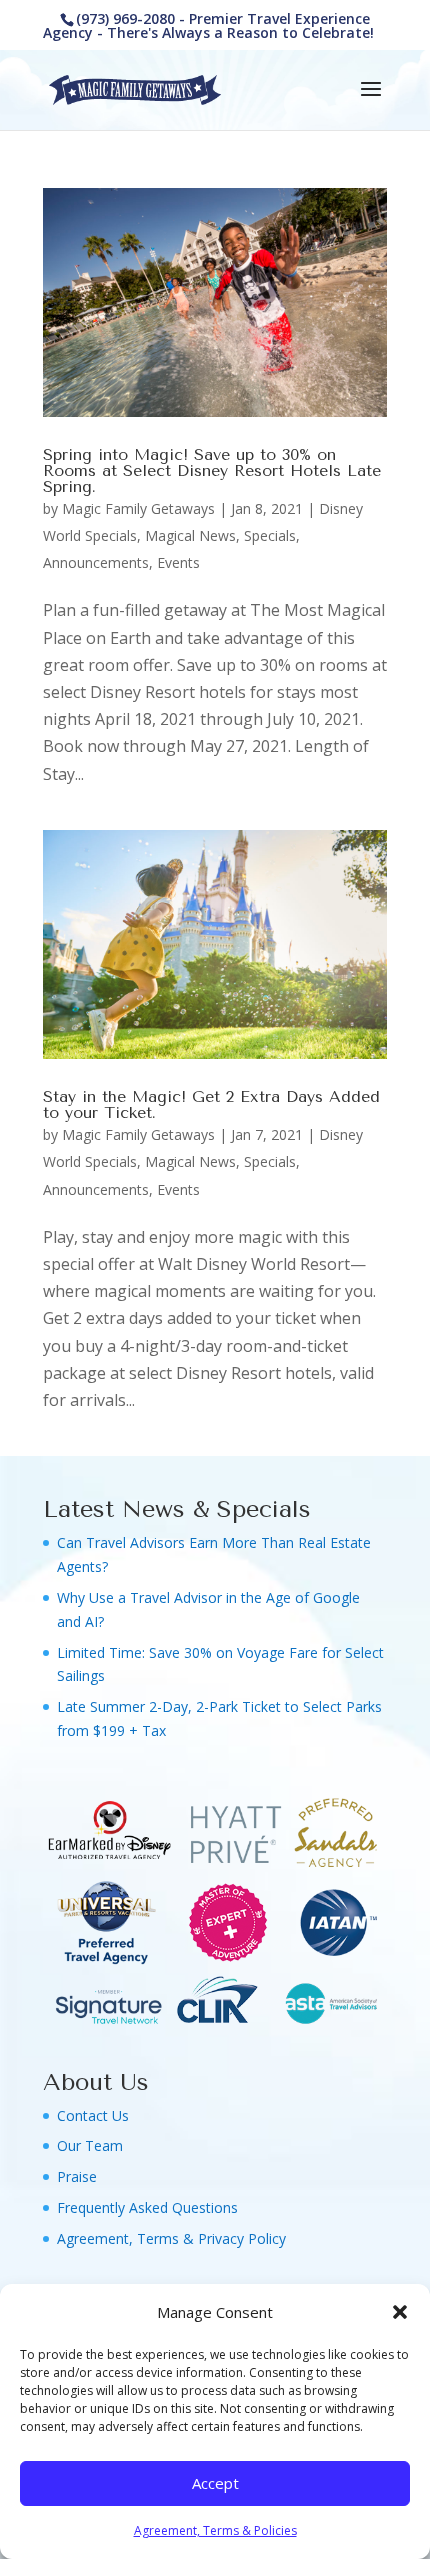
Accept (215, 2483)
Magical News (190, 535)
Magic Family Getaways (138, 508)
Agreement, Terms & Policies (215, 2530)
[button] (400, 2312)
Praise (77, 2176)
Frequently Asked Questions (147, 2207)
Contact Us (93, 2115)
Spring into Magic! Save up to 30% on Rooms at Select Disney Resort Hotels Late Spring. (212, 470)
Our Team (90, 2145)
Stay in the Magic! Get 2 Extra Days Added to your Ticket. (211, 1104)
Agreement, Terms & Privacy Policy (171, 2238)
